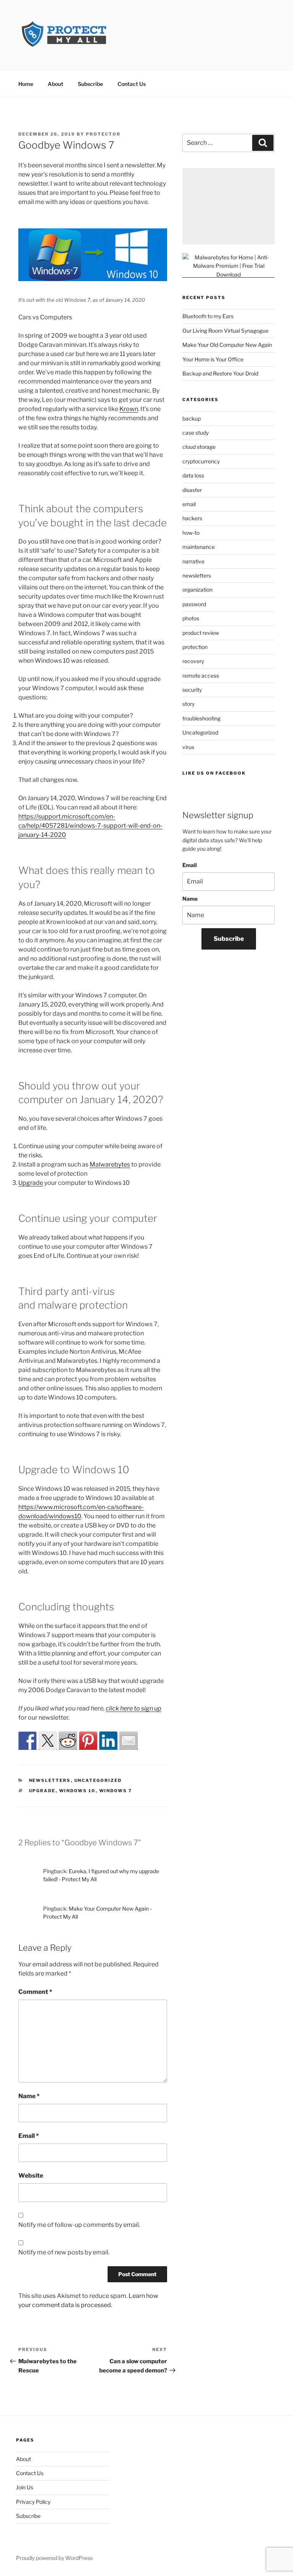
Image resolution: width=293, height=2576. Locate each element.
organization (197, 590)
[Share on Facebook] (27, 1741)
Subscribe (90, 84)
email (189, 504)
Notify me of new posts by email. (64, 2252)
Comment (35, 1992)
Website (31, 2176)
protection (195, 647)
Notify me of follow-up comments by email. (79, 2225)
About (56, 84)
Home (26, 84)
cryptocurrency (201, 461)
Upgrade (31, 1183)
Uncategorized (98, 1780)
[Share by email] (129, 1741)
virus (188, 747)
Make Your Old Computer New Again (227, 345)
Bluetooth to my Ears (208, 316)
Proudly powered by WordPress (54, 2558)
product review (201, 633)
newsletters (50, 1780)
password (194, 604)
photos (191, 618)
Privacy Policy (33, 2502)
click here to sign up (134, 1708)
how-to (191, 533)
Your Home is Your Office (213, 359)
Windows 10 (77, 1791)
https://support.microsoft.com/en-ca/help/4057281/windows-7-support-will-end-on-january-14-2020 (90, 826)
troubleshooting (201, 718)
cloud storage (199, 447)
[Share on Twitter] (48, 1741)
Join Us (25, 2487)
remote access (201, 676)
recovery (193, 661)
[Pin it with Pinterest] (88, 1741)
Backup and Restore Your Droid (220, 373)
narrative (193, 561)
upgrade (42, 1791)
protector (103, 134)
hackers (192, 518)
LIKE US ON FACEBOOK (214, 773)
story (188, 704)
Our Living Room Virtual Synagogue (225, 331)
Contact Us (132, 84)
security (192, 690)
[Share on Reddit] (68, 1741)
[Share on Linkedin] (108, 1741)
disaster (192, 490)
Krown (129, 409)
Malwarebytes (110, 1164)
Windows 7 (116, 1791)
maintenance (199, 547)
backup (192, 418)
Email (29, 2136)
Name (29, 2096)
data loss (193, 475)
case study (196, 433)
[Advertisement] (229, 206)
